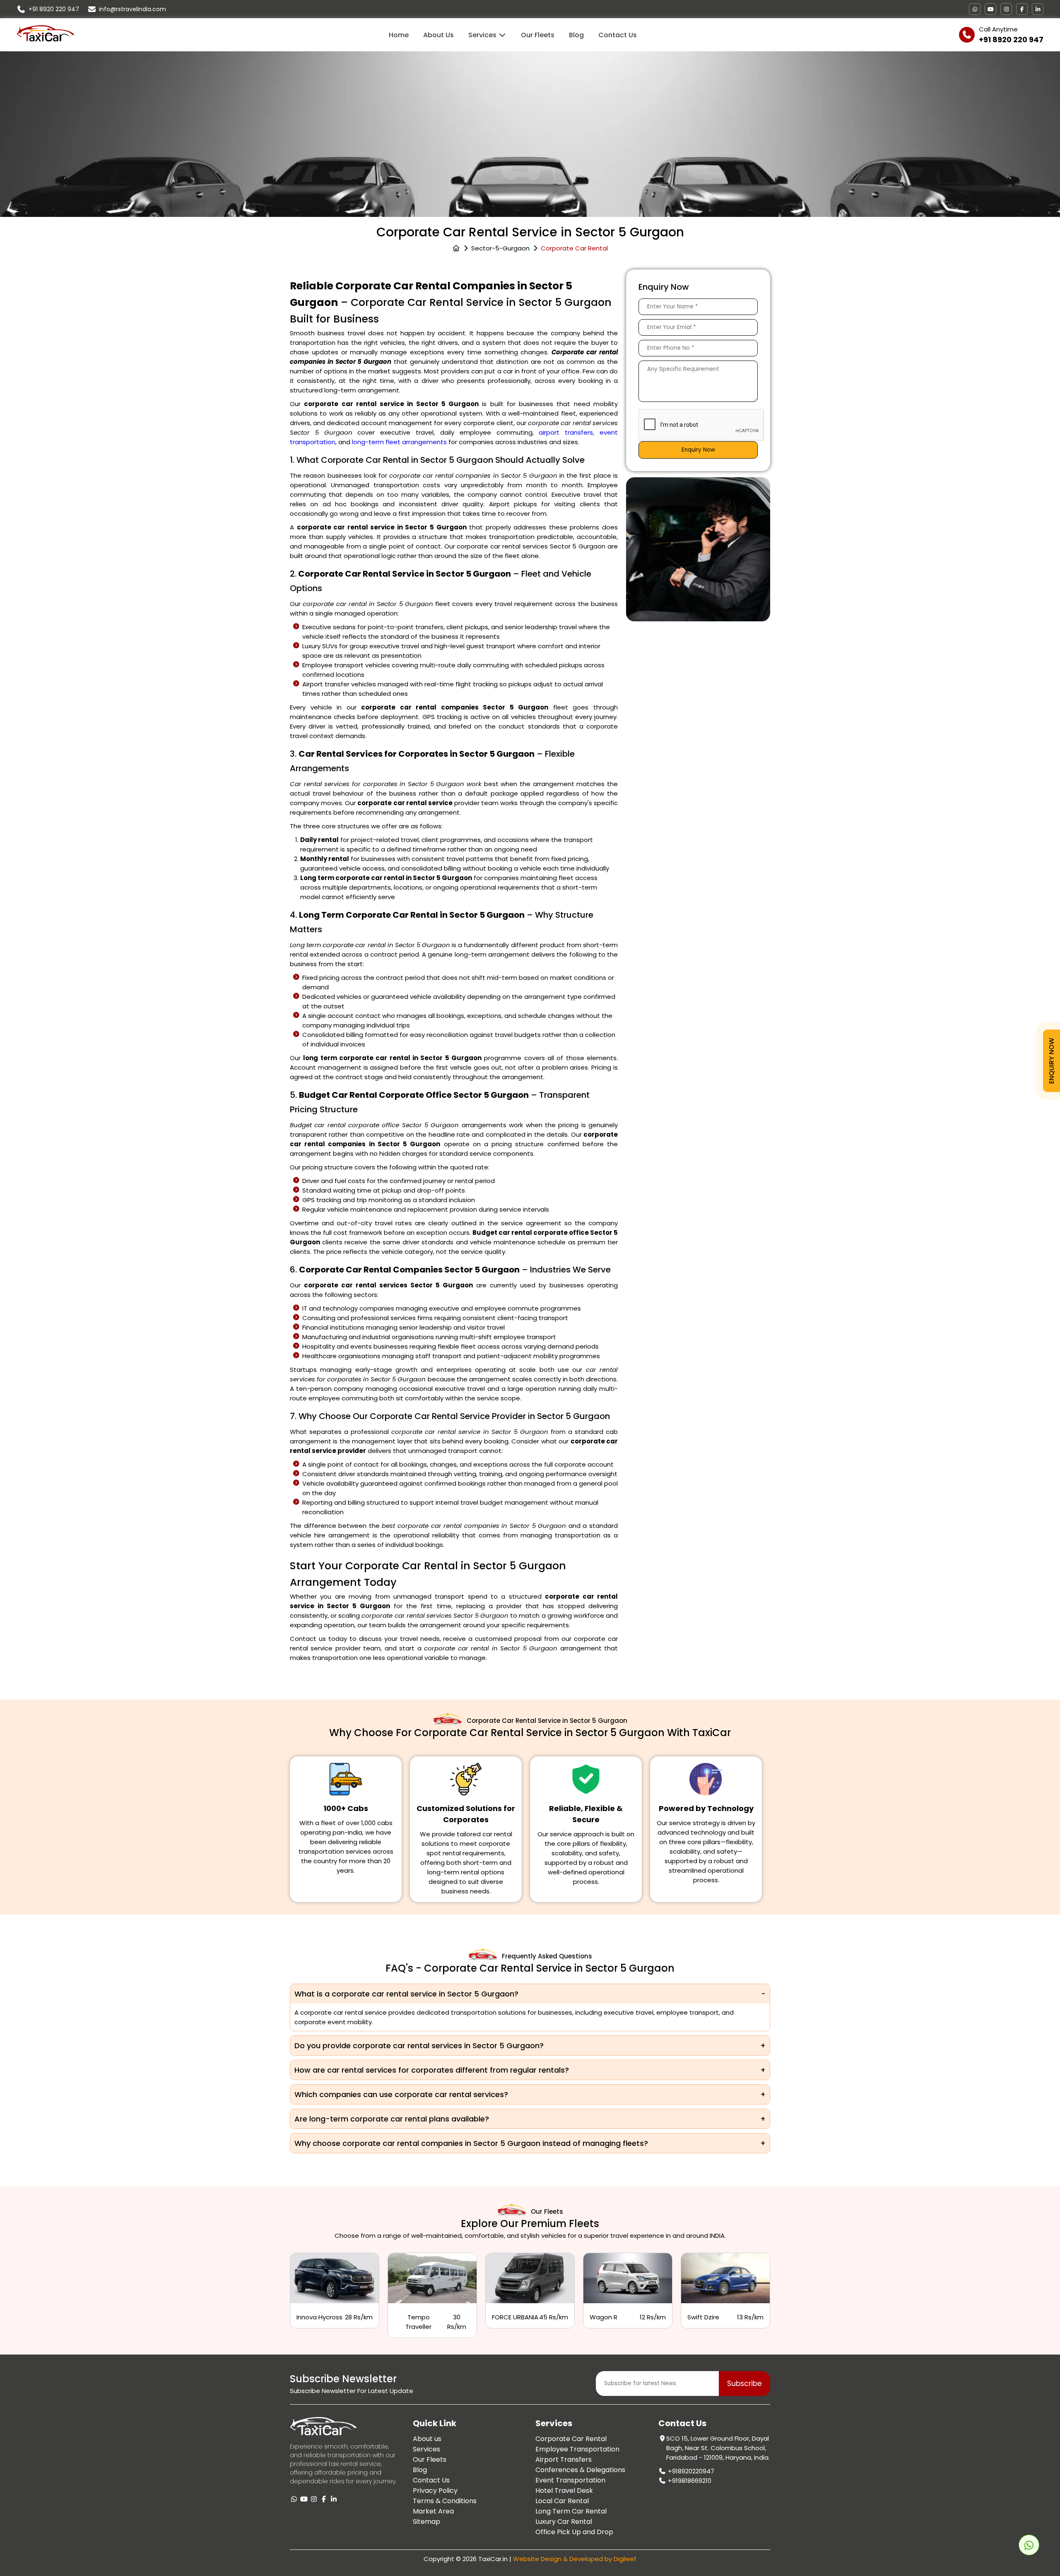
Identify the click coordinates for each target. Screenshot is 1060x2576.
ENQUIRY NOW (1052, 1060)
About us (427, 2439)
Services (483, 35)
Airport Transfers (564, 2459)
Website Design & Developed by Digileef (575, 2559)
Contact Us (618, 35)
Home (399, 35)
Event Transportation (570, 2480)
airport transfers (566, 432)
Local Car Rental (562, 2501)
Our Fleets (538, 35)
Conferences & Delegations (580, 2470)
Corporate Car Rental (571, 2439)
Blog (576, 35)
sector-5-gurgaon (500, 248)
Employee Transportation (577, 2449)
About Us (438, 35)
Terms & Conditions (445, 2501)
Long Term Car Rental (571, 2511)
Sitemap (426, 2522)
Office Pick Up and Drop (574, 2532)
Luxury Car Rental (564, 2522)
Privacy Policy (435, 2491)
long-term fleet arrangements (399, 442)
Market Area (433, 2511)
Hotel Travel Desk (564, 2491)
